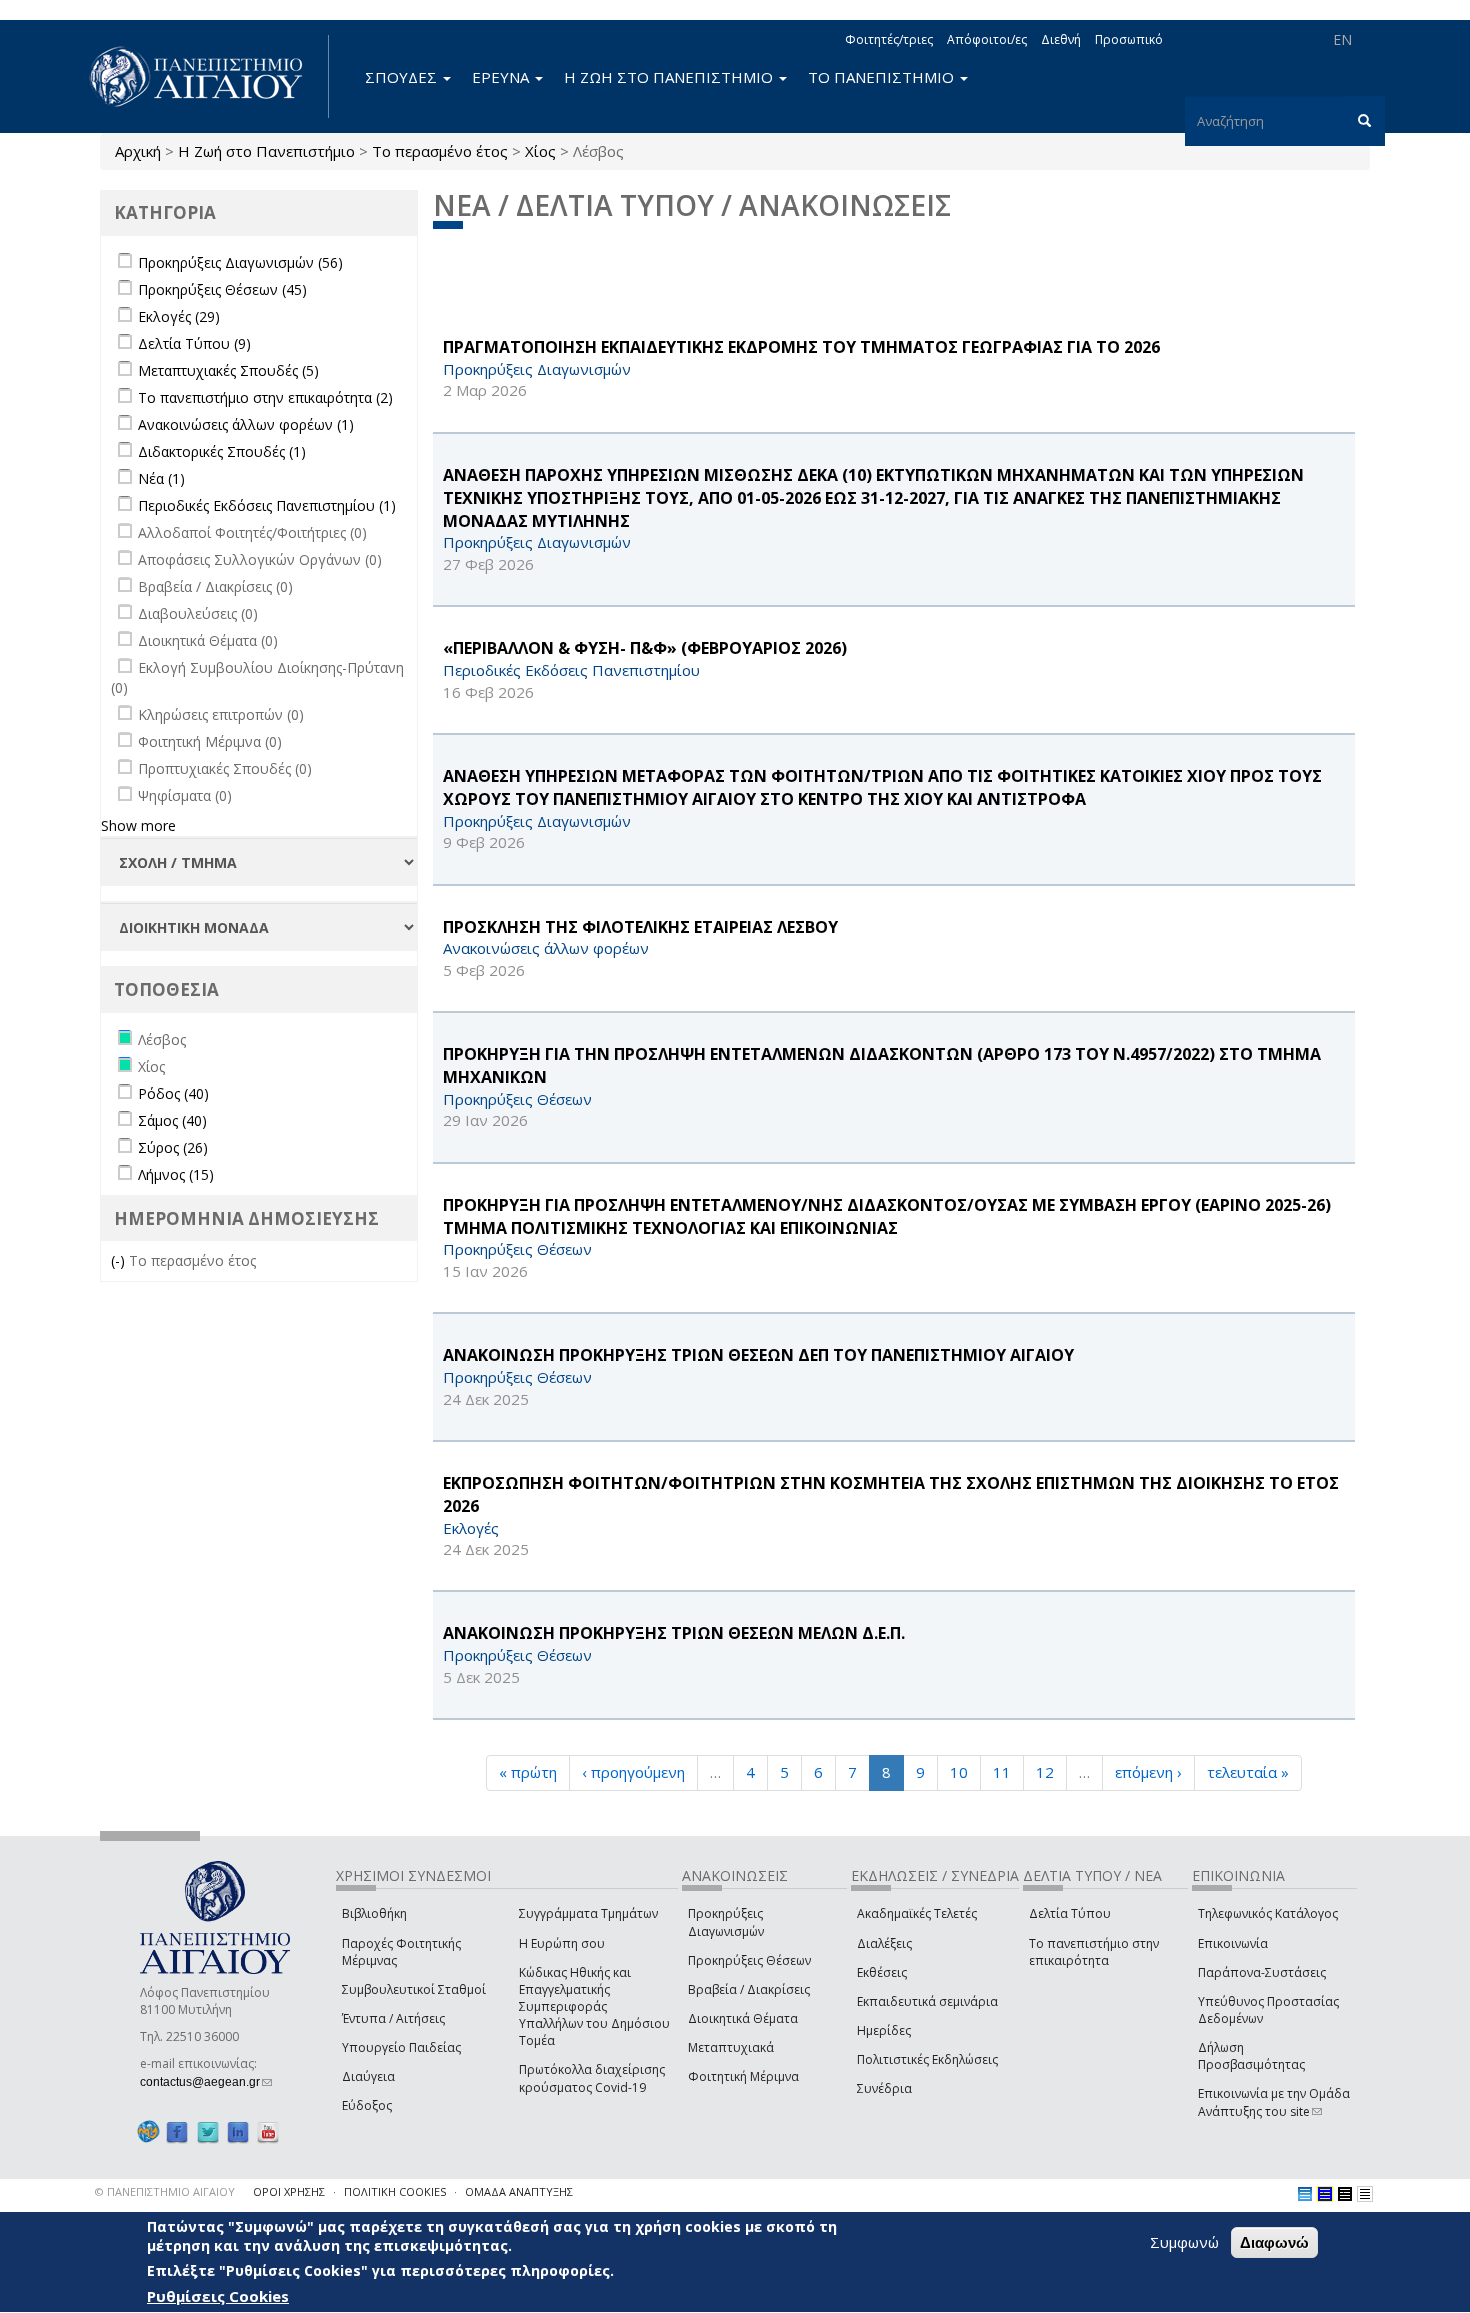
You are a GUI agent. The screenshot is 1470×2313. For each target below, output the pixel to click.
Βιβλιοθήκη (374, 1913)
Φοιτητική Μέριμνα (743, 2076)
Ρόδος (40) (173, 1093)
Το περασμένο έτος (440, 151)
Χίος (540, 151)
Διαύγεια (368, 2076)
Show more (138, 825)
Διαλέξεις (884, 1943)
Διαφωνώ (1274, 2242)
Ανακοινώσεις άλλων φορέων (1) (246, 424)
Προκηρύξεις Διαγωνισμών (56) (240, 262)
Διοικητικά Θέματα (743, 2018)
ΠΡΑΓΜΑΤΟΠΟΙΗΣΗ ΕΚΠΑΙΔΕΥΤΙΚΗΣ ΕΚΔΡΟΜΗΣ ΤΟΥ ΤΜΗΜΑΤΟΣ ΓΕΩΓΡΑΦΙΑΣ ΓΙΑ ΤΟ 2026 (801, 347)
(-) (120, 1260)
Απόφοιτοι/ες (987, 39)
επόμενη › (1148, 1772)
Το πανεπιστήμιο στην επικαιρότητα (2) (265, 397)
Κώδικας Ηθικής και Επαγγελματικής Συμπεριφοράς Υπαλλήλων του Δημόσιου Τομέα (594, 2007)
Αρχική (138, 151)
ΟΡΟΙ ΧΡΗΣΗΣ (289, 2191)
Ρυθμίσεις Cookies (218, 2296)
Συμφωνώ (1184, 2242)
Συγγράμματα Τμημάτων (588, 1913)
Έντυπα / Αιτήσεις (393, 2018)
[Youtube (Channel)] (268, 2131)
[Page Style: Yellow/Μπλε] (1325, 2194)
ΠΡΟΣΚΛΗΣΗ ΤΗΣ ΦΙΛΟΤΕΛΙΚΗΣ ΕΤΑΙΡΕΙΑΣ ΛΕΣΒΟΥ (640, 927)
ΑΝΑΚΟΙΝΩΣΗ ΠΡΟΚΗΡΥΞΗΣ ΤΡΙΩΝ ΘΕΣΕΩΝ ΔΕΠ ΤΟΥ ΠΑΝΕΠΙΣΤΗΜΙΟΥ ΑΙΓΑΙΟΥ (758, 1355)
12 (1045, 1772)
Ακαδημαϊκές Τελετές (917, 1913)
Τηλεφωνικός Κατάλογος (1268, 1913)
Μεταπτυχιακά (731, 2047)
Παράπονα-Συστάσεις (1262, 1972)
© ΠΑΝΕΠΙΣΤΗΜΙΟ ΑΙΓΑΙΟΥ (165, 2191)
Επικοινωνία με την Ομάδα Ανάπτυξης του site (1274, 2102)
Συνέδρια (884, 2088)
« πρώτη (528, 1772)
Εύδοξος (367, 2105)
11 (1002, 1772)
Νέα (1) (161, 478)
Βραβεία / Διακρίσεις (749, 1989)
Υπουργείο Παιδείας (401, 2047)
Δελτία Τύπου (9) (194, 343)
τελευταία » (1248, 1772)
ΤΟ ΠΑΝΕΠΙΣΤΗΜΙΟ (883, 77)
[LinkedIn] (238, 2131)
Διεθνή (1061, 39)
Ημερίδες (884, 2030)
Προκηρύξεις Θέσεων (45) (222, 289)
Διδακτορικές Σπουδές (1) (222, 451)
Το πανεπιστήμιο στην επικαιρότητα (1094, 1952)
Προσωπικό (1129, 39)
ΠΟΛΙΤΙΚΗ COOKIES (395, 2191)
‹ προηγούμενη (633, 1772)
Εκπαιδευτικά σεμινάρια (927, 2001)
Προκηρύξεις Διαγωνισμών (726, 1922)
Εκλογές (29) (179, 316)
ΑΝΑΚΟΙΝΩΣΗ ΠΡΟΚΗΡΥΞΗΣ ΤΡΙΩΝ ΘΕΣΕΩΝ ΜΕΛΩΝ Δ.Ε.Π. (674, 1633)
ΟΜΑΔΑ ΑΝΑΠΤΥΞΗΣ (519, 2191)
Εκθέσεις (882, 1972)
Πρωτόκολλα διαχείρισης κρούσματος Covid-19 (592, 2078)
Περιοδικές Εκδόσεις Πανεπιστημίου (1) (267, 505)
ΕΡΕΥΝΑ (502, 77)
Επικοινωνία (1233, 1943)
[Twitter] (208, 2131)
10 (959, 1772)
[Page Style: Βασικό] (1305, 2194)
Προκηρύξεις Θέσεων (749, 1960)
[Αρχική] (207, 76)
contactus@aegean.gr (206, 2082)
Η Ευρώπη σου (562, 1943)
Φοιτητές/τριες (889, 39)
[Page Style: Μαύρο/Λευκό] (1365, 2194)
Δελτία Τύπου (1070, 1913)
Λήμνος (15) (176, 1174)
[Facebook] (177, 2131)
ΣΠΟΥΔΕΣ (403, 77)
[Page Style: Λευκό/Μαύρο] (1345, 2194)
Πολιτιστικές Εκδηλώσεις (927, 2059)
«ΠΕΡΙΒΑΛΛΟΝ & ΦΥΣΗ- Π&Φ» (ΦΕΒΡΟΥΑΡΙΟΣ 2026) (645, 648)
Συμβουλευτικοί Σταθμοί (414, 1989)
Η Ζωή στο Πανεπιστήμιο (266, 151)
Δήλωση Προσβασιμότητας (1251, 2056)
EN (1342, 39)
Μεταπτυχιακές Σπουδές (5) (228, 370)
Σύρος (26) (173, 1147)
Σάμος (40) (172, 1120)
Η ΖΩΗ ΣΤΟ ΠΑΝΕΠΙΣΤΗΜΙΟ (670, 77)
